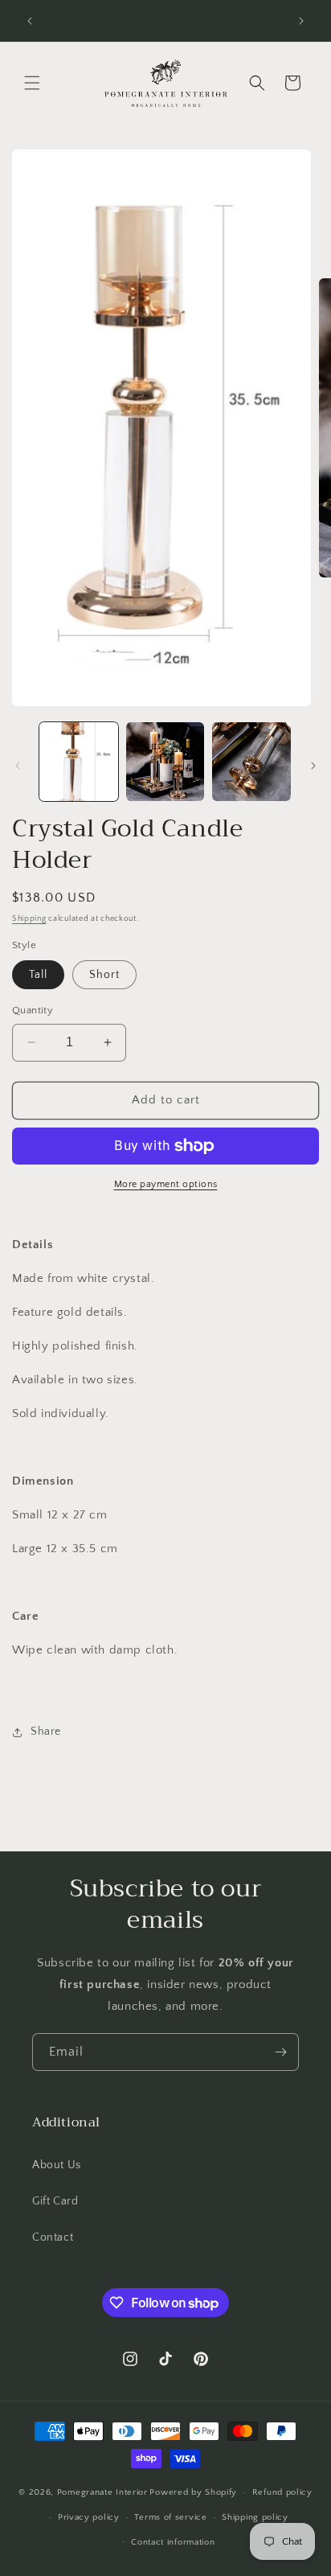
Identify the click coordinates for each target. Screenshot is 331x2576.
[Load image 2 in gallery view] (165, 762)
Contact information (173, 2542)
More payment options (166, 1184)
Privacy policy (89, 2517)
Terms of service (170, 2517)
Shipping (29, 919)
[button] (32, 83)
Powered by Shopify (193, 2492)
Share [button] (46, 1732)
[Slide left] (18, 766)
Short (104, 975)
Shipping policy (255, 2517)
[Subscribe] (280, 2052)
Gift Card (55, 2201)
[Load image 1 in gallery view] (79, 762)
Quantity (33, 1010)
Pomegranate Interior (102, 2492)
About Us (57, 2165)
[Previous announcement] (30, 21)
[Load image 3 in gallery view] (251, 762)
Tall (38, 975)
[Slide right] (313, 766)
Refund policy (282, 2492)
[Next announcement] (301, 21)
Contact (53, 2237)
